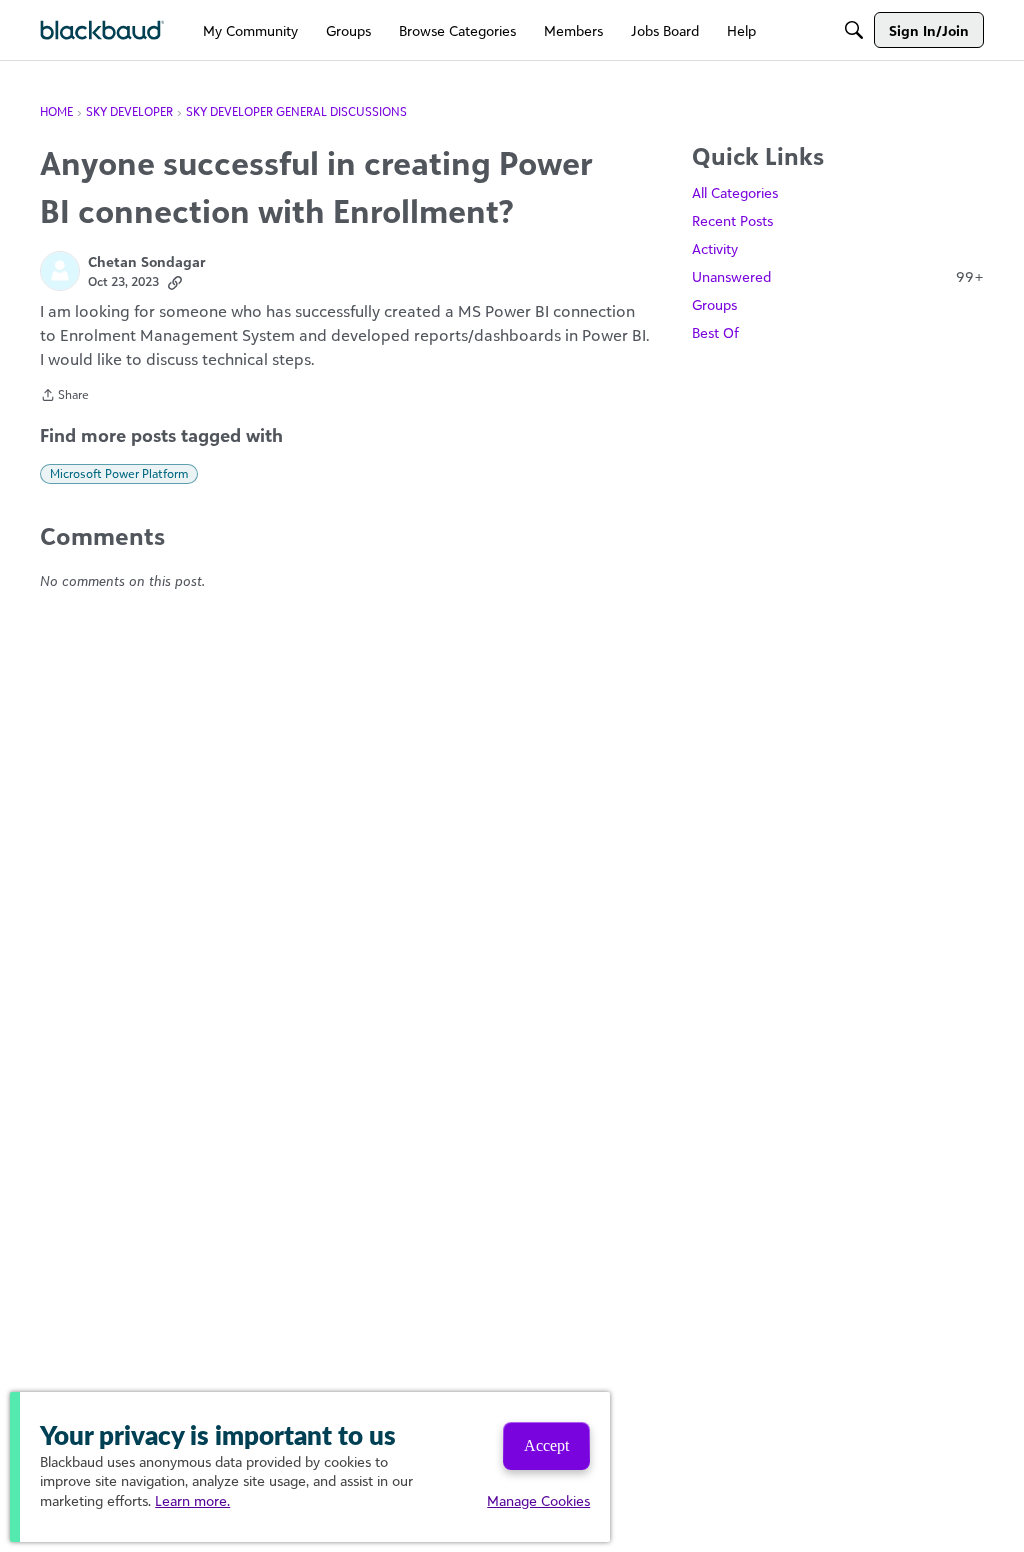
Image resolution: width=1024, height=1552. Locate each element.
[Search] (854, 30)
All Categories (735, 192)
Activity (715, 248)
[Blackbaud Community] (102, 30)
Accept (546, 1445)
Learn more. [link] (192, 1500)
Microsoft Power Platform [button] (119, 473)
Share (64, 397)
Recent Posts (732, 220)
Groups (714, 304)
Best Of (715, 332)
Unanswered (838, 276)
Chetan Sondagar (146, 261)
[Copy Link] (175, 282)
